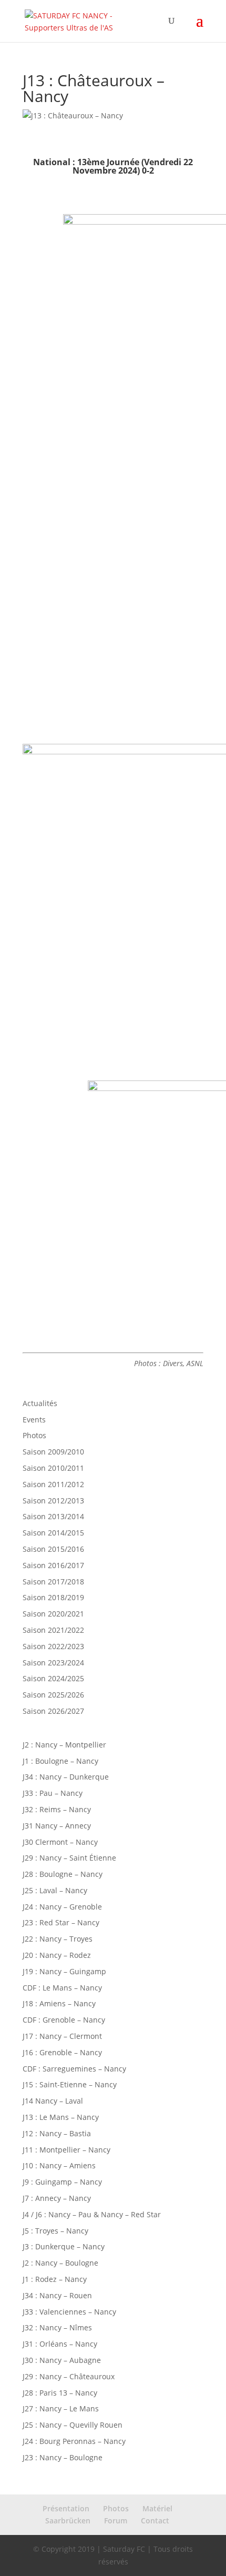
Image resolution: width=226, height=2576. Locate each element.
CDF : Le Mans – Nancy (62, 1988)
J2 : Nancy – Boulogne (60, 2263)
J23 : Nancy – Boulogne (63, 2457)
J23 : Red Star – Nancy (61, 1922)
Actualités (40, 1403)
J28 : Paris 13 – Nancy (60, 2393)
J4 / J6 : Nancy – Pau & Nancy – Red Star (92, 2214)
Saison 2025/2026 (53, 1695)
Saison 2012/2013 (53, 1501)
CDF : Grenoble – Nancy (64, 2020)
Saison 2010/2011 (53, 1468)
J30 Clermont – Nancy (60, 1842)
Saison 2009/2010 (53, 1452)
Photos (34, 1435)
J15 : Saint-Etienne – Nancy (70, 2084)
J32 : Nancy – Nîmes (57, 2327)
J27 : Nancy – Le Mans (61, 2408)
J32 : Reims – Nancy (57, 1809)
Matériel (157, 2508)
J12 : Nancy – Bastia (57, 2133)
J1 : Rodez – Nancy (55, 2279)
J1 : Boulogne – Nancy (60, 1761)
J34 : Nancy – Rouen (57, 2295)
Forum (116, 2521)
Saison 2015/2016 (53, 1549)
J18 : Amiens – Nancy (59, 2003)
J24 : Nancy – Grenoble (62, 1907)
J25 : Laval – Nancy (55, 1890)
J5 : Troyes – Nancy (55, 2231)
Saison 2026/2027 (53, 1711)
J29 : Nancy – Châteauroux (69, 2376)
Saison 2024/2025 (53, 1678)
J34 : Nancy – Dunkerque (66, 1777)
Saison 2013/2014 (53, 1516)
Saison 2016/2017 (53, 1565)
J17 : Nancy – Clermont (62, 2036)
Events (34, 1420)
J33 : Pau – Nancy (53, 1793)
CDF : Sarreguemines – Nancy (74, 2069)
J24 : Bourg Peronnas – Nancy (74, 2441)
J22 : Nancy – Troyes (58, 1939)
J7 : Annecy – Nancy (57, 2198)
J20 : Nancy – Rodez (57, 1955)
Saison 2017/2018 (53, 1582)
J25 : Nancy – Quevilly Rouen (73, 2425)
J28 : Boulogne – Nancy (63, 1874)
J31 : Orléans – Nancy (60, 2344)
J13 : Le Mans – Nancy (61, 2117)
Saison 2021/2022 (53, 1630)
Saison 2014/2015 (53, 1533)
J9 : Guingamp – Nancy (62, 2182)
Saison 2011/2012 (53, 1484)
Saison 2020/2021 (53, 1614)
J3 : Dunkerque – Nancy (64, 2246)
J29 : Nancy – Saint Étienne (69, 1858)
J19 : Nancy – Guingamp (64, 1971)
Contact (155, 2521)
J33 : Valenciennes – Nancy (69, 2312)
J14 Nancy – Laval (53, 2101)
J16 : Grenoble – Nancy (62, 2052)
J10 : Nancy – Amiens (59, 2165)
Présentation (66, 2508)
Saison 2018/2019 (53, 1597)
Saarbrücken (68, 2521)
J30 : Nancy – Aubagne (62, 2360)
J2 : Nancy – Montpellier (64, 1745)
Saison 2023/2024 (53, 1663)
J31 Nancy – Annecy (57, 1826)
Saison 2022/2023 (53, 1646)
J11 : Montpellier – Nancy (66, 2150)
